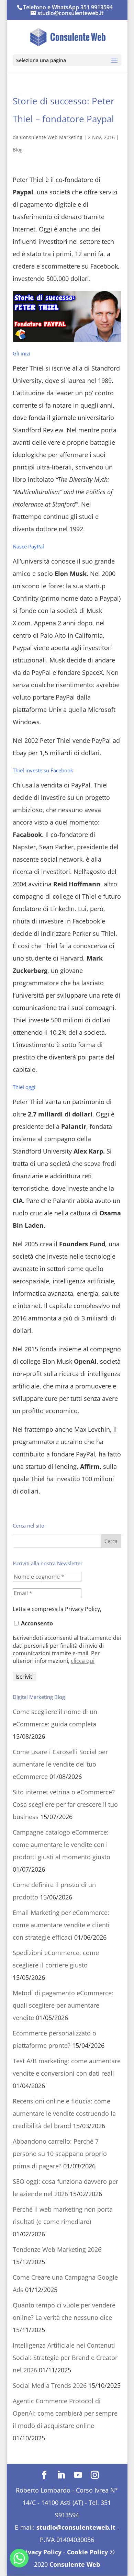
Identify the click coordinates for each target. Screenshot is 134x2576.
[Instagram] (95, 2475)
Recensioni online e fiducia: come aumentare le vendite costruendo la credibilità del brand (64, 2113)
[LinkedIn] (61, 2475)
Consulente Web (75, 2564)
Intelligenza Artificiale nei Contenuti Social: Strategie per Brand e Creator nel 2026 (65, 2358)
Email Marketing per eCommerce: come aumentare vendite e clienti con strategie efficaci (61, 1925)
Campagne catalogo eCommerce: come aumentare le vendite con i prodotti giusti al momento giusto (62, 1845)
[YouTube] (78, 2475)
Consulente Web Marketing (51, 137)
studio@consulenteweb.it (76, 2527)
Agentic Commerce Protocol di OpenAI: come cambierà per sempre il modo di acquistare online (65, 2413)
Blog (18, 150)
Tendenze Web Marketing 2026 (57, 2249)
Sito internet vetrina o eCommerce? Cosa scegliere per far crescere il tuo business (65, 1804)
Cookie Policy (87, 2552)
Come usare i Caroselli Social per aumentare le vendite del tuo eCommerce (60, 1764)
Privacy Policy (40, 2552)
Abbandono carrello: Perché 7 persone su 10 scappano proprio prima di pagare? (60, 2154)
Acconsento (36, 1623)
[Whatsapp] (19, 2558)
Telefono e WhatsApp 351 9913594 (68, 7)
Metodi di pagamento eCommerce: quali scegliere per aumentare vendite (63, 2005)
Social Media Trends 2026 (50, 2385)
